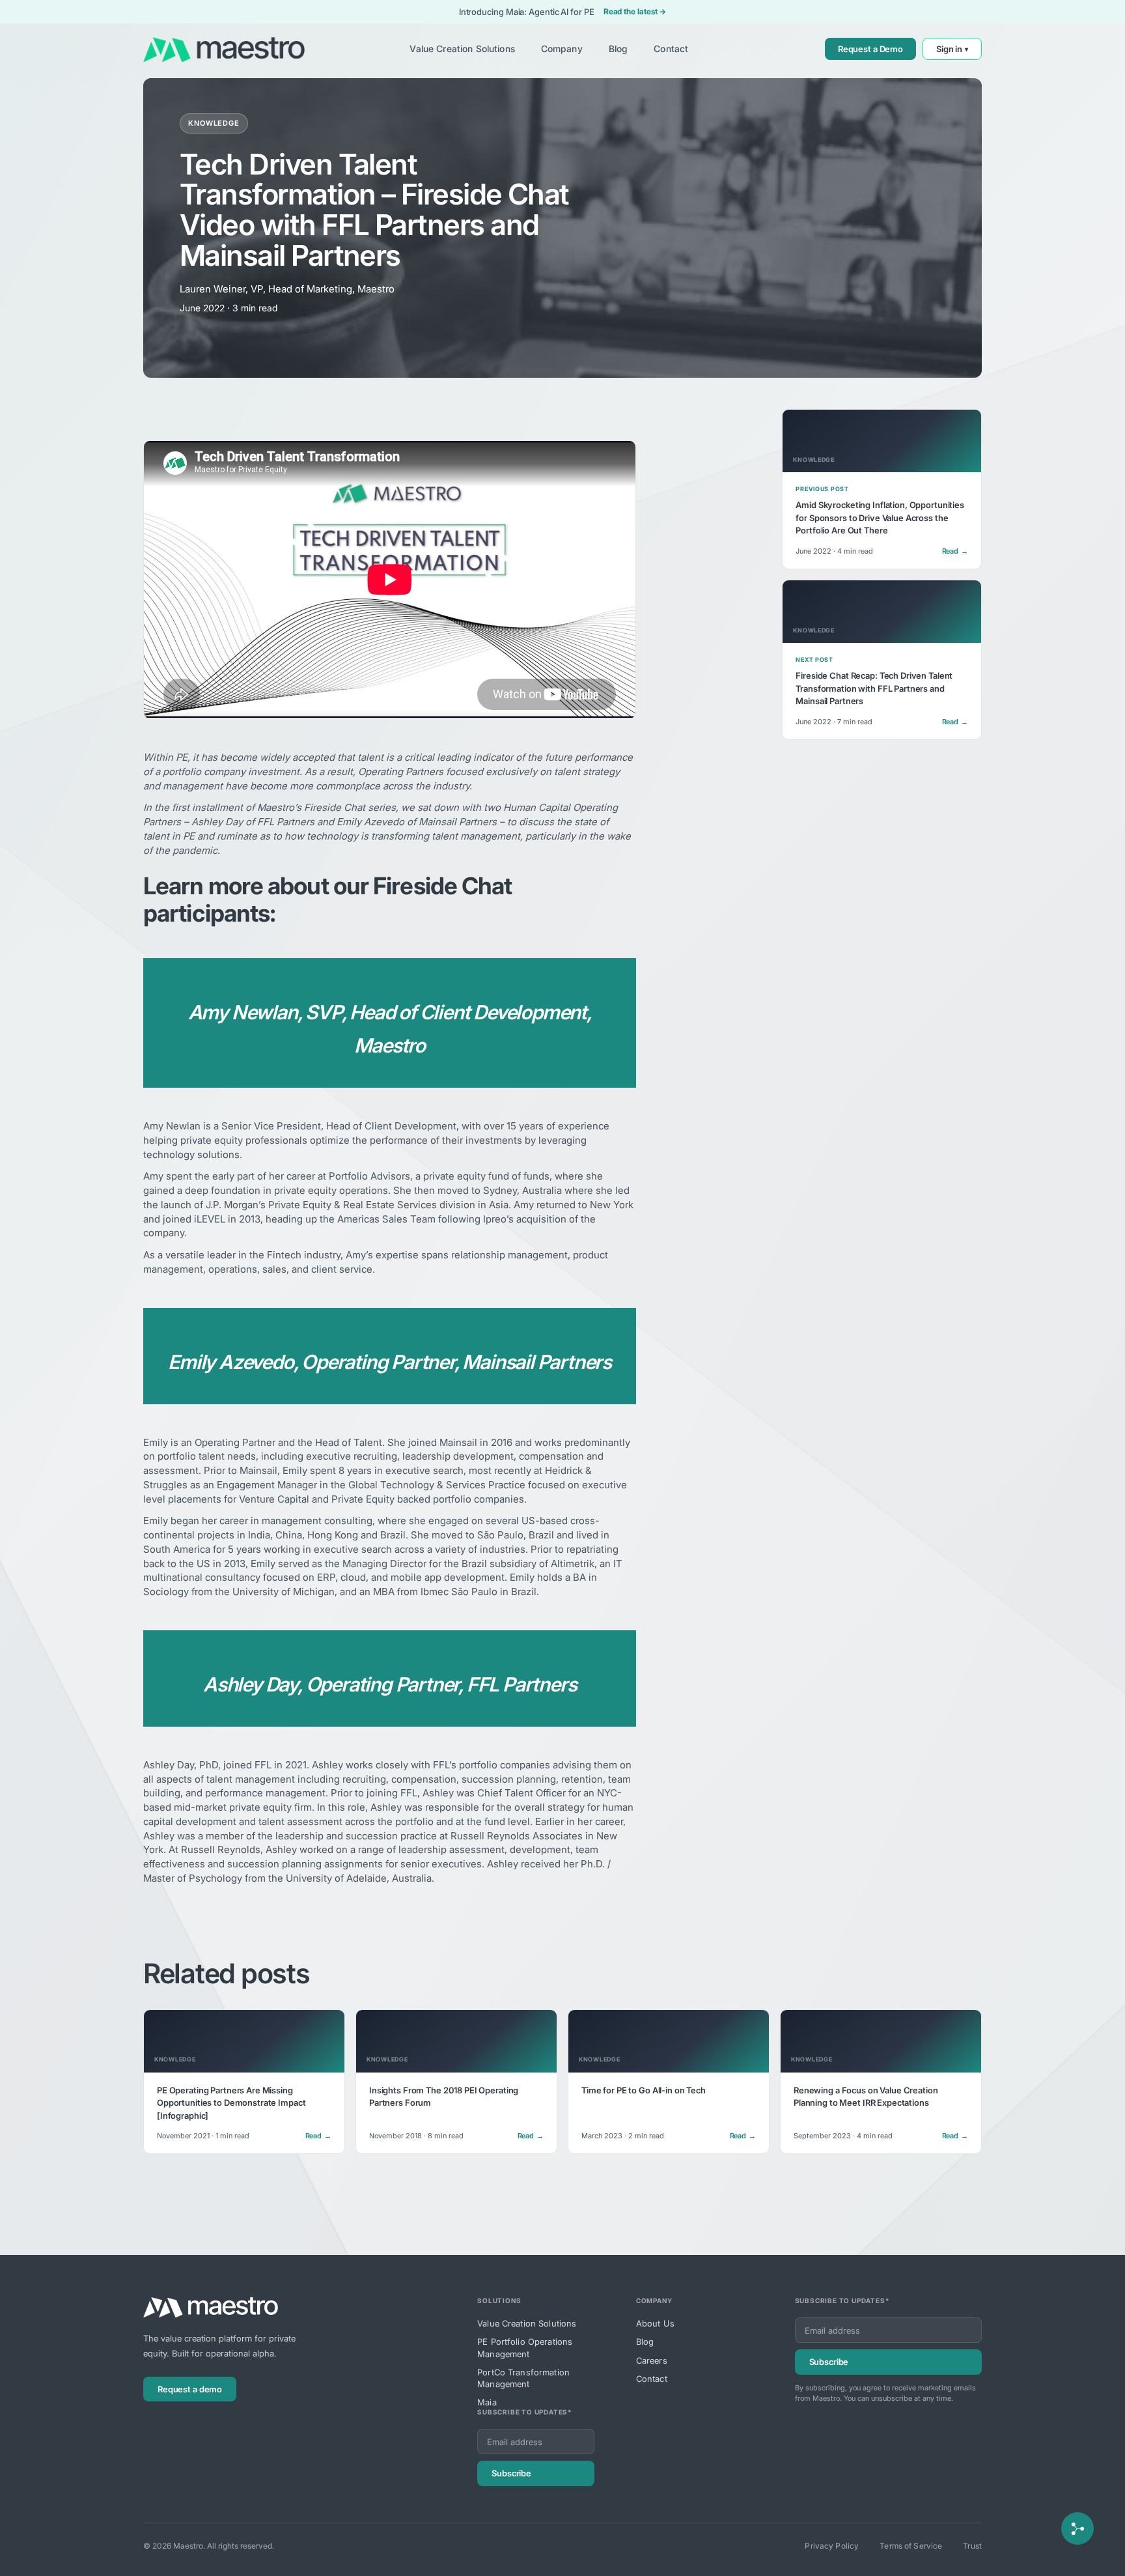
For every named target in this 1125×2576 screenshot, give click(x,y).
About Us (655, 2323)
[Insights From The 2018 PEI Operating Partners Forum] (456, 2082)
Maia (487, 2402)
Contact (652, 2379)
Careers (652, 2360)
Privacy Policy (832, 2546)
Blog (645, 2342)
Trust (972, 2546)
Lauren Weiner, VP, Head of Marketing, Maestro (287, 289)
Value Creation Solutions (527, 2323)
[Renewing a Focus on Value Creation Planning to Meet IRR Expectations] (881, 2082)
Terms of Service (911, 2546)
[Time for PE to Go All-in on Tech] (669, 2082)
